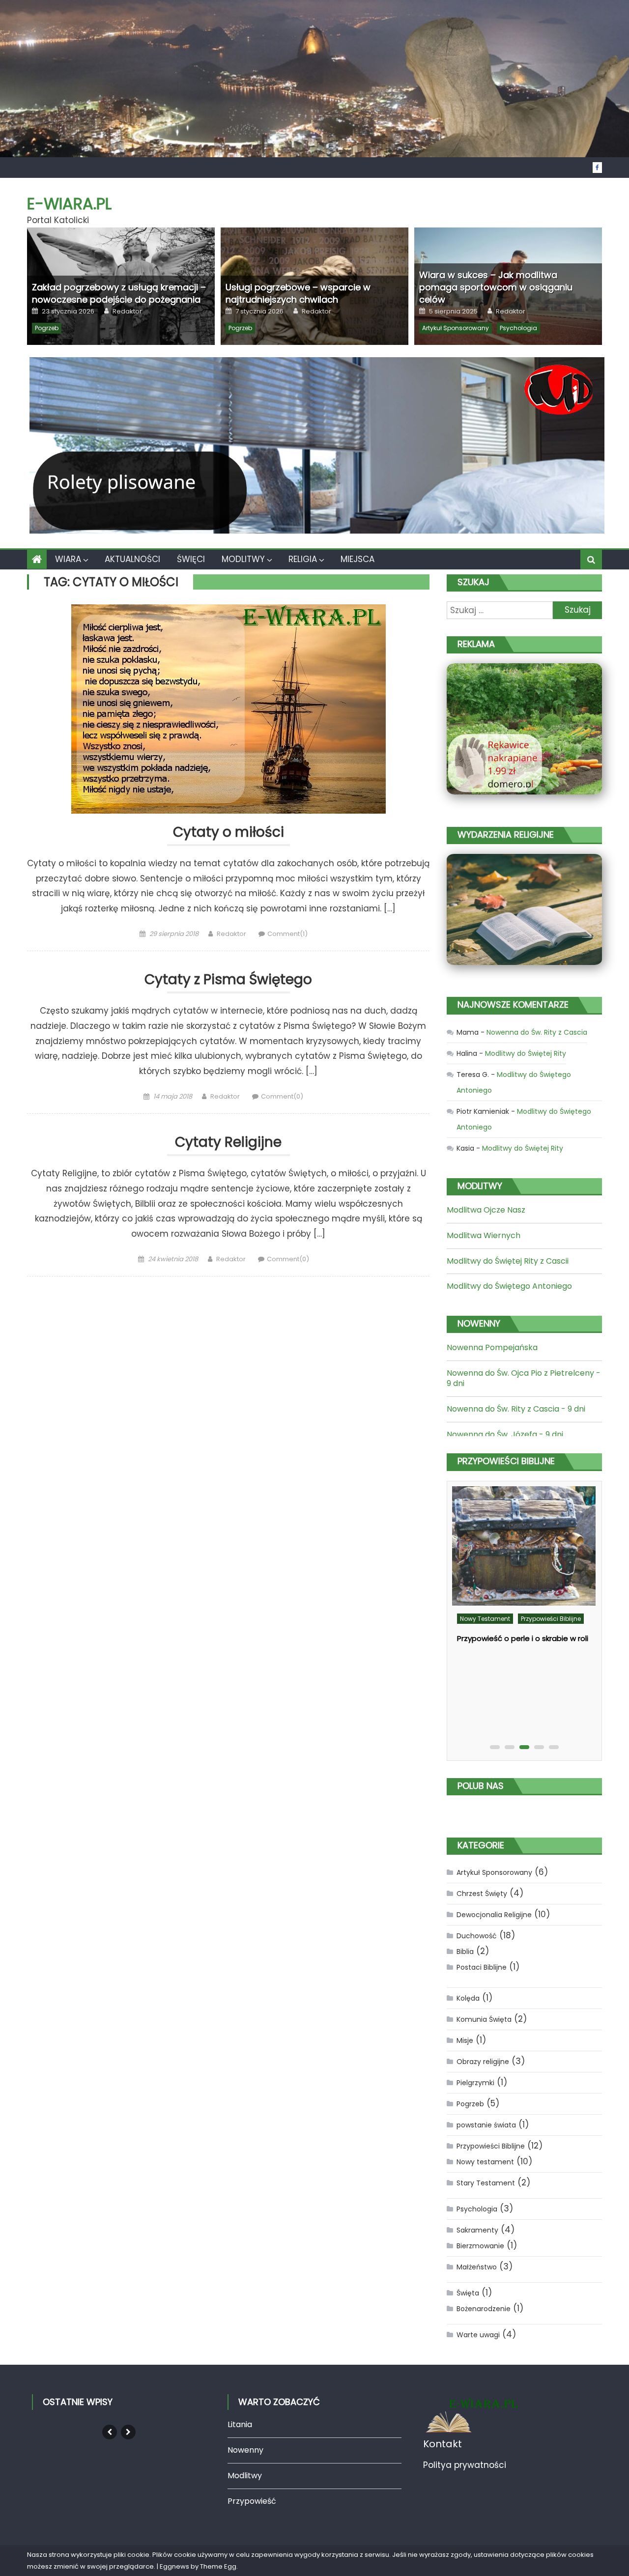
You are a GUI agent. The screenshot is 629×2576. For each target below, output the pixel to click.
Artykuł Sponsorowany (456, 328)
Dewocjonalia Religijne (494, 1915)
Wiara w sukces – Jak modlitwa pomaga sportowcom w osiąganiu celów (496, 287)
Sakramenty (477, 2230)
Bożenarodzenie (484, 2309)
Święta (468, 2293)
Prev (110, 2432)
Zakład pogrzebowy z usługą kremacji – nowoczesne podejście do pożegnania (119, 293)
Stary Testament (486, 2183)
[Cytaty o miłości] (228, 709)
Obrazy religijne (483, 2062)
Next (128, 2432)
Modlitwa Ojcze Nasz (486, 1210)
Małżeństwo (477, 2267)
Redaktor (127, 311)
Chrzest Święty (482, 1894)
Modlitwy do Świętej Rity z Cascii (508, 1261)
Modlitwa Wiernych (484, 1235)
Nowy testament (485, 1619)
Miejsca (357, 559)
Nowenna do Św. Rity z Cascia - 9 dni (516, 1409)
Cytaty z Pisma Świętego (228, 980)
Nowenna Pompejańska (492, 1347)
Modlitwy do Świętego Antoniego (509, 1286)
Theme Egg (218, 2566)
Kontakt (443, 2444)
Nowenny (245, 2450)
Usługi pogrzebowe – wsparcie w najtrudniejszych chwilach (298, 293)
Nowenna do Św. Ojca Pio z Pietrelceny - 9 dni (524, 1378)
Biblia (465, 1952)
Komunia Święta (484, 2019)
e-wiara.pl (69, 204)
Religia (303, 559)
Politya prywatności (465, 2465)
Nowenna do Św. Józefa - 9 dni (505, 1434)
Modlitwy (243, 559)
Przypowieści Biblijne (551, 1619)
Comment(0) (282, 1096)
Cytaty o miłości (229, 833)
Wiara (68, 559)
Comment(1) (287, 934)
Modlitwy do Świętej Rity (526, 1053)
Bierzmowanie (480, 2246)
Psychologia (518, 328)
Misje (465, 2040)
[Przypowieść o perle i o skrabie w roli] (524, 1546)
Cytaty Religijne (228, 1143)
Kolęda (468, 1998)
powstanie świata (486, 2125)
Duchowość (477, 1936)
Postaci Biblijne (482, 1967)
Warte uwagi (478, 2335)
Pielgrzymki (475, 2083)
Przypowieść (252, 2501)
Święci (191, 559)
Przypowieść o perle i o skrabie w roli (523, 1638)
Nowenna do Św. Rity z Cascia (537, 1032)
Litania (240, 2424)
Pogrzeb (47, 328)
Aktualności (132, 559)
